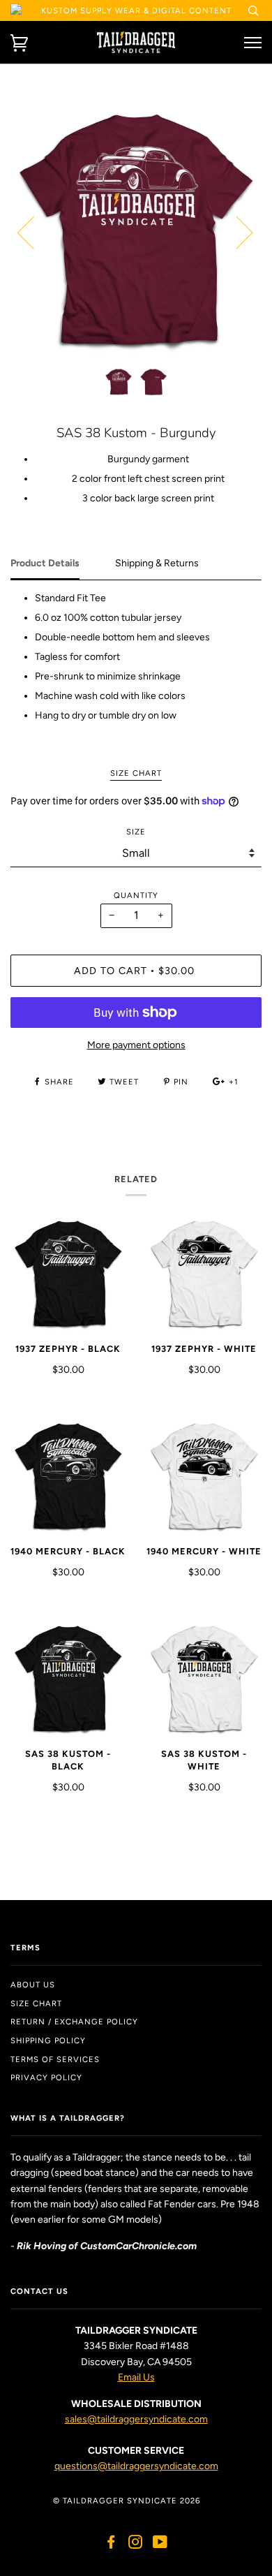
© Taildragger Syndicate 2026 (127, 2501)
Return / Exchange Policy (74, 2022)
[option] (136, 232)
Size (136, 832)
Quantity (136, 895)
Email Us (136, 2377)
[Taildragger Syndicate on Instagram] (136, 2545)
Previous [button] (34, 232)
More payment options (136, 1045)
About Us (33, 1985)
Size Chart (36, 2003)
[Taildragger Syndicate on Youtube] (160, 2545)
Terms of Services (55, 2059)
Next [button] (236, 232)
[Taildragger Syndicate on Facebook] (111, 2545)
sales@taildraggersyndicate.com (136, 2419)
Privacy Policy (46, 2077)
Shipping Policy (48, 2040)
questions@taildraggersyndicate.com (136, 2466)
